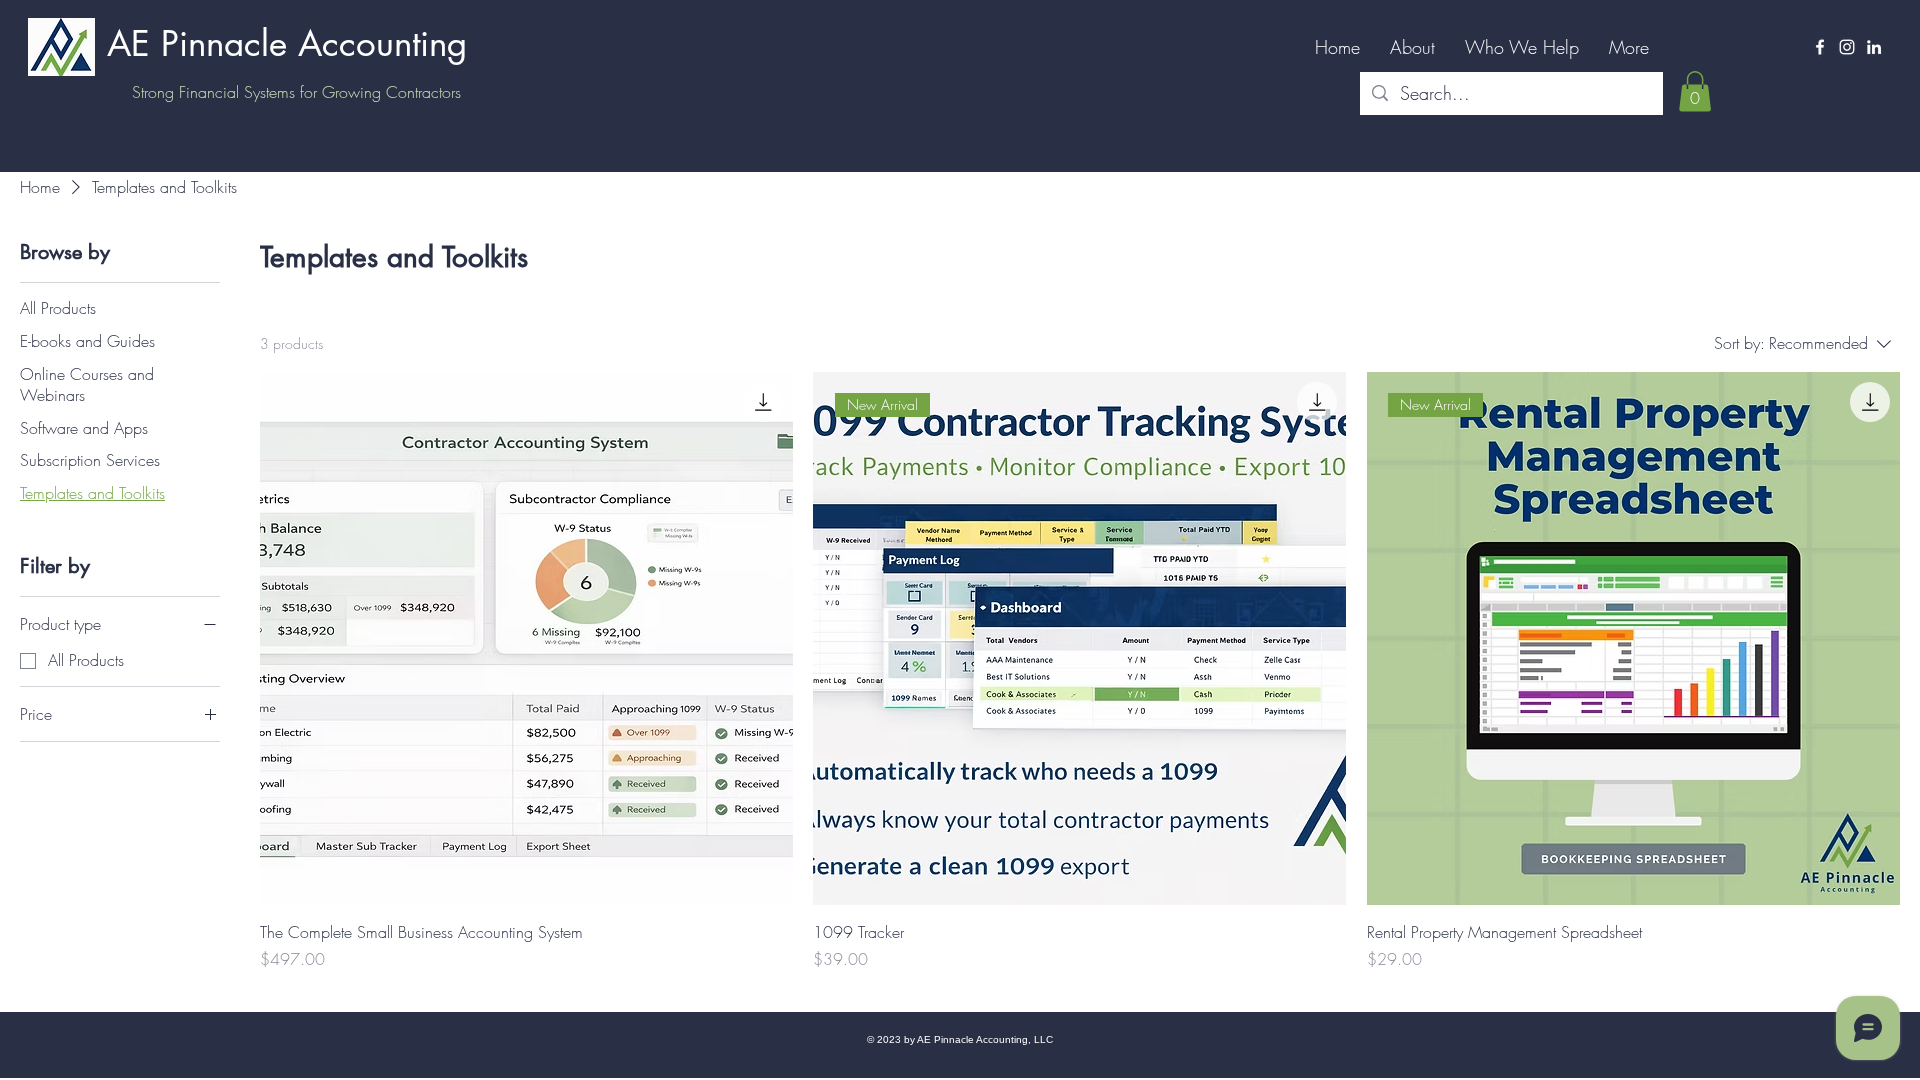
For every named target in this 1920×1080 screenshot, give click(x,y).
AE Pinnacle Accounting (287, 43)
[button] (1695, 91)
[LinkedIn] (1874, 47)
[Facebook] (1820, 47)
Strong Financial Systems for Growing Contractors (296, 92)
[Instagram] (1847, 47)
